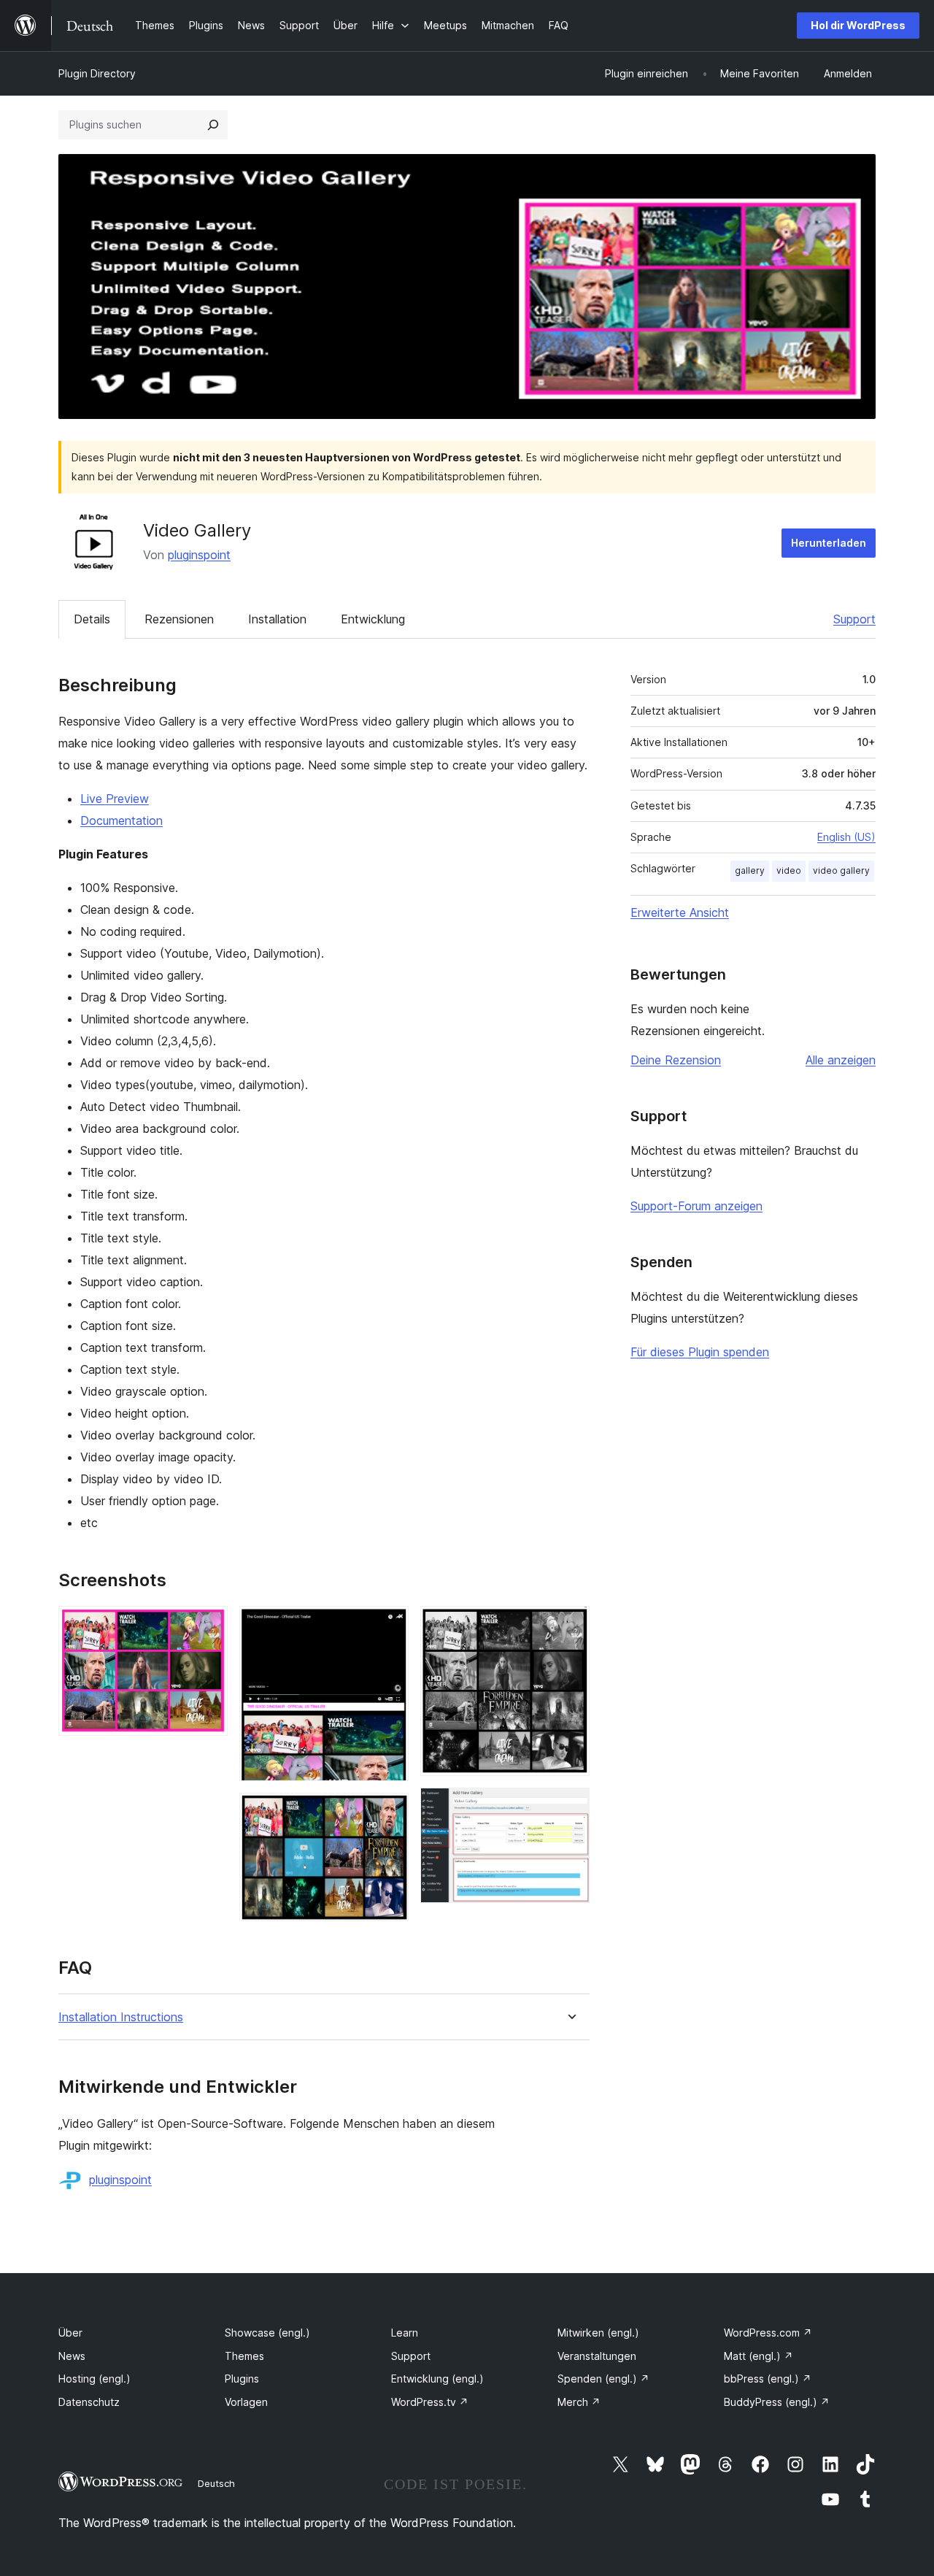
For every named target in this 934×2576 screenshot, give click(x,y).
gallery (750, 870)
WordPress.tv (430, 2402)
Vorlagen (246, 2402)
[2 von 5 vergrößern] (389, 1626)
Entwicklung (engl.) (437, 2379)
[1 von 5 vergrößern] (208, 1626)
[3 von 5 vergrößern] (389, 1812)
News (72, 2356)
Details (92, 619)
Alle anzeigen (841, 1060)
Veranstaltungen (597, 2356)
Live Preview (115, 799)
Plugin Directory (97, 73)
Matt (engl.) (759, 2356)
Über (70, 2333)
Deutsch (216, 2483)
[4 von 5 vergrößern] (570, 1626)
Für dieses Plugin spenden (700, 1352)
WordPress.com (768, 2333)
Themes (244, 2356)
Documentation (121, 820)
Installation (277, 619)
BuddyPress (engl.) (777, 2402)
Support (854, 619)
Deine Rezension (676, 1060)
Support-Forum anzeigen (696, 1206)
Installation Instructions (121, 2017)
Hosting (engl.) (94, 2379)
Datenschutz (89, 2402)
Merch (579, 2402)
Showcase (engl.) (267, 2333)
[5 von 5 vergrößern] (570, 1807)
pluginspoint (199, 555)
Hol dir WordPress (858, 25)
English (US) (846, 837)
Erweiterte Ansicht (680, 912)
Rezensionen (179, 619)
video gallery (841, 870)
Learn (405, 2333)
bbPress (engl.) (768, 2379)
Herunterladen (829, 543)
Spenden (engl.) (603, 2379)
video (789, 870)
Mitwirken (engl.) (598, 2333)
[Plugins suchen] (213, 125)
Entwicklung (373, 619)
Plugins (242, 2379)
